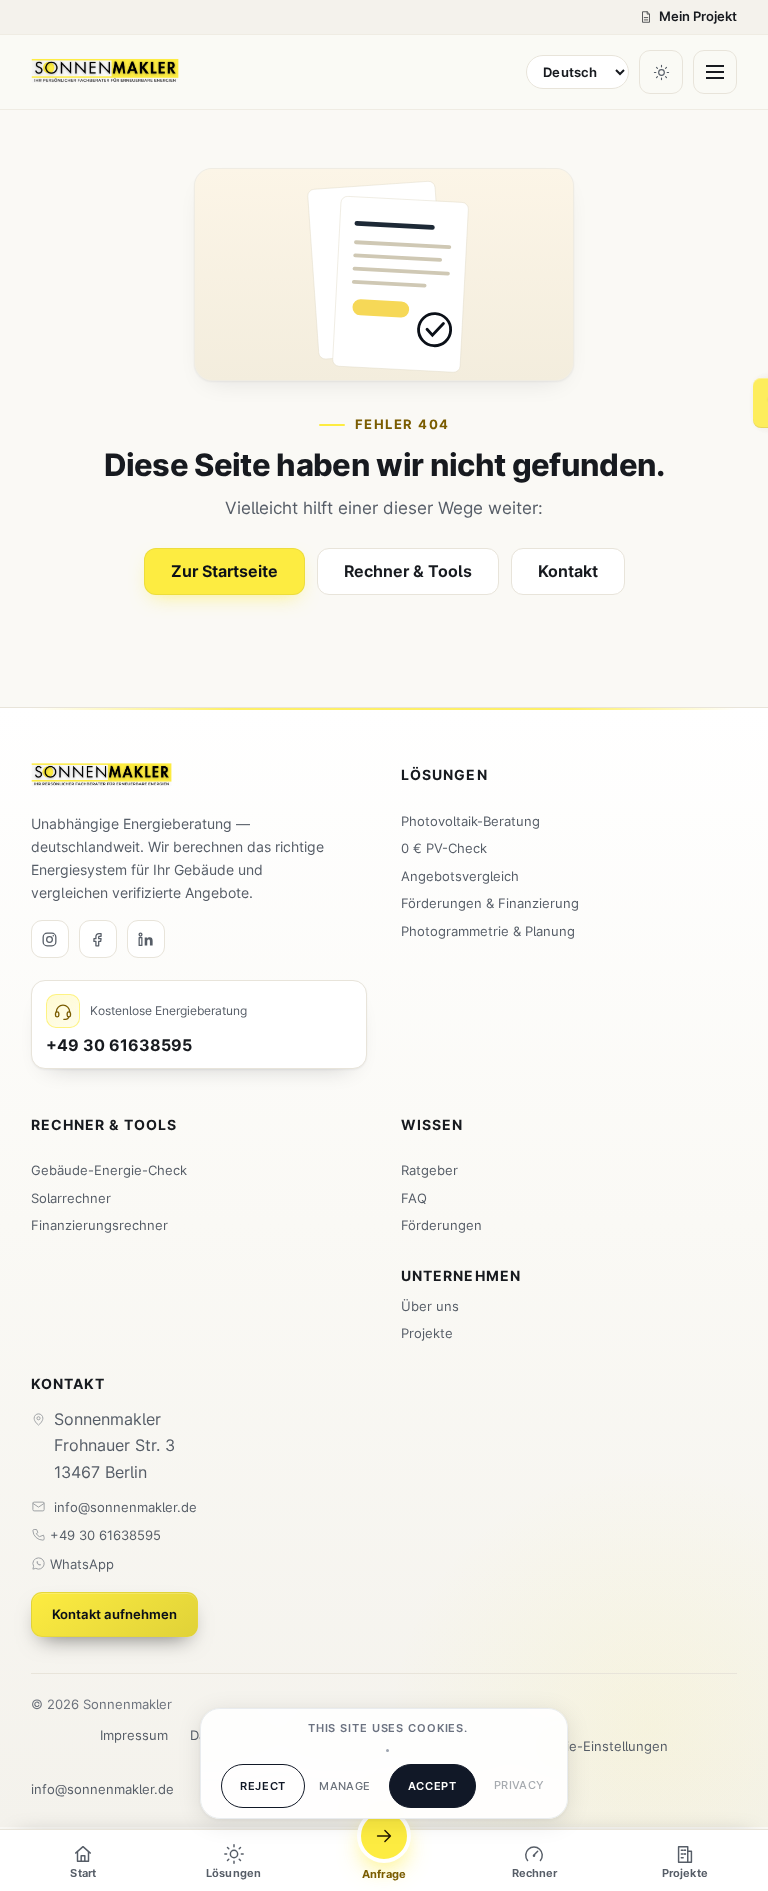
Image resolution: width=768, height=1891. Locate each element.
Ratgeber (429, 1170)
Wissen (432, 1125)
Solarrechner (71, 1198)
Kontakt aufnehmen (114, 1614)
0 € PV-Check (444, 848)
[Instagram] (50, 939)
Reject (263, 1786)
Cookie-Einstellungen (601, 1746)
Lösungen (444, 775)
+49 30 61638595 (103, 1535)
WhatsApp (80, 1564)
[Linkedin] (146, 939)
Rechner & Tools (408, 571)
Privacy (519, 1785)
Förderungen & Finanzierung (490, 903)
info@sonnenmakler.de (125, 1507)
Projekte (427, 1333)
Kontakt (568, 571)
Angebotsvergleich (460, 876)
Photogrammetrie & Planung (488, 931)
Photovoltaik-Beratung (470, 821)
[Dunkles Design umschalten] (661, 72)
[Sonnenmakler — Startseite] (105, 72)
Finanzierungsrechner (99, 1225)
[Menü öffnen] (715, 72)
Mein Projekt (698, 16)
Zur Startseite (224, 571)
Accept (432, 1786)
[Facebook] (98, 939)
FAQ (414, 1198)
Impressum (134, 1735)
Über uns (430, 1306)
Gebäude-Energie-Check (109, 1170)
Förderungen (441, 1225)
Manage (345, 1786)
